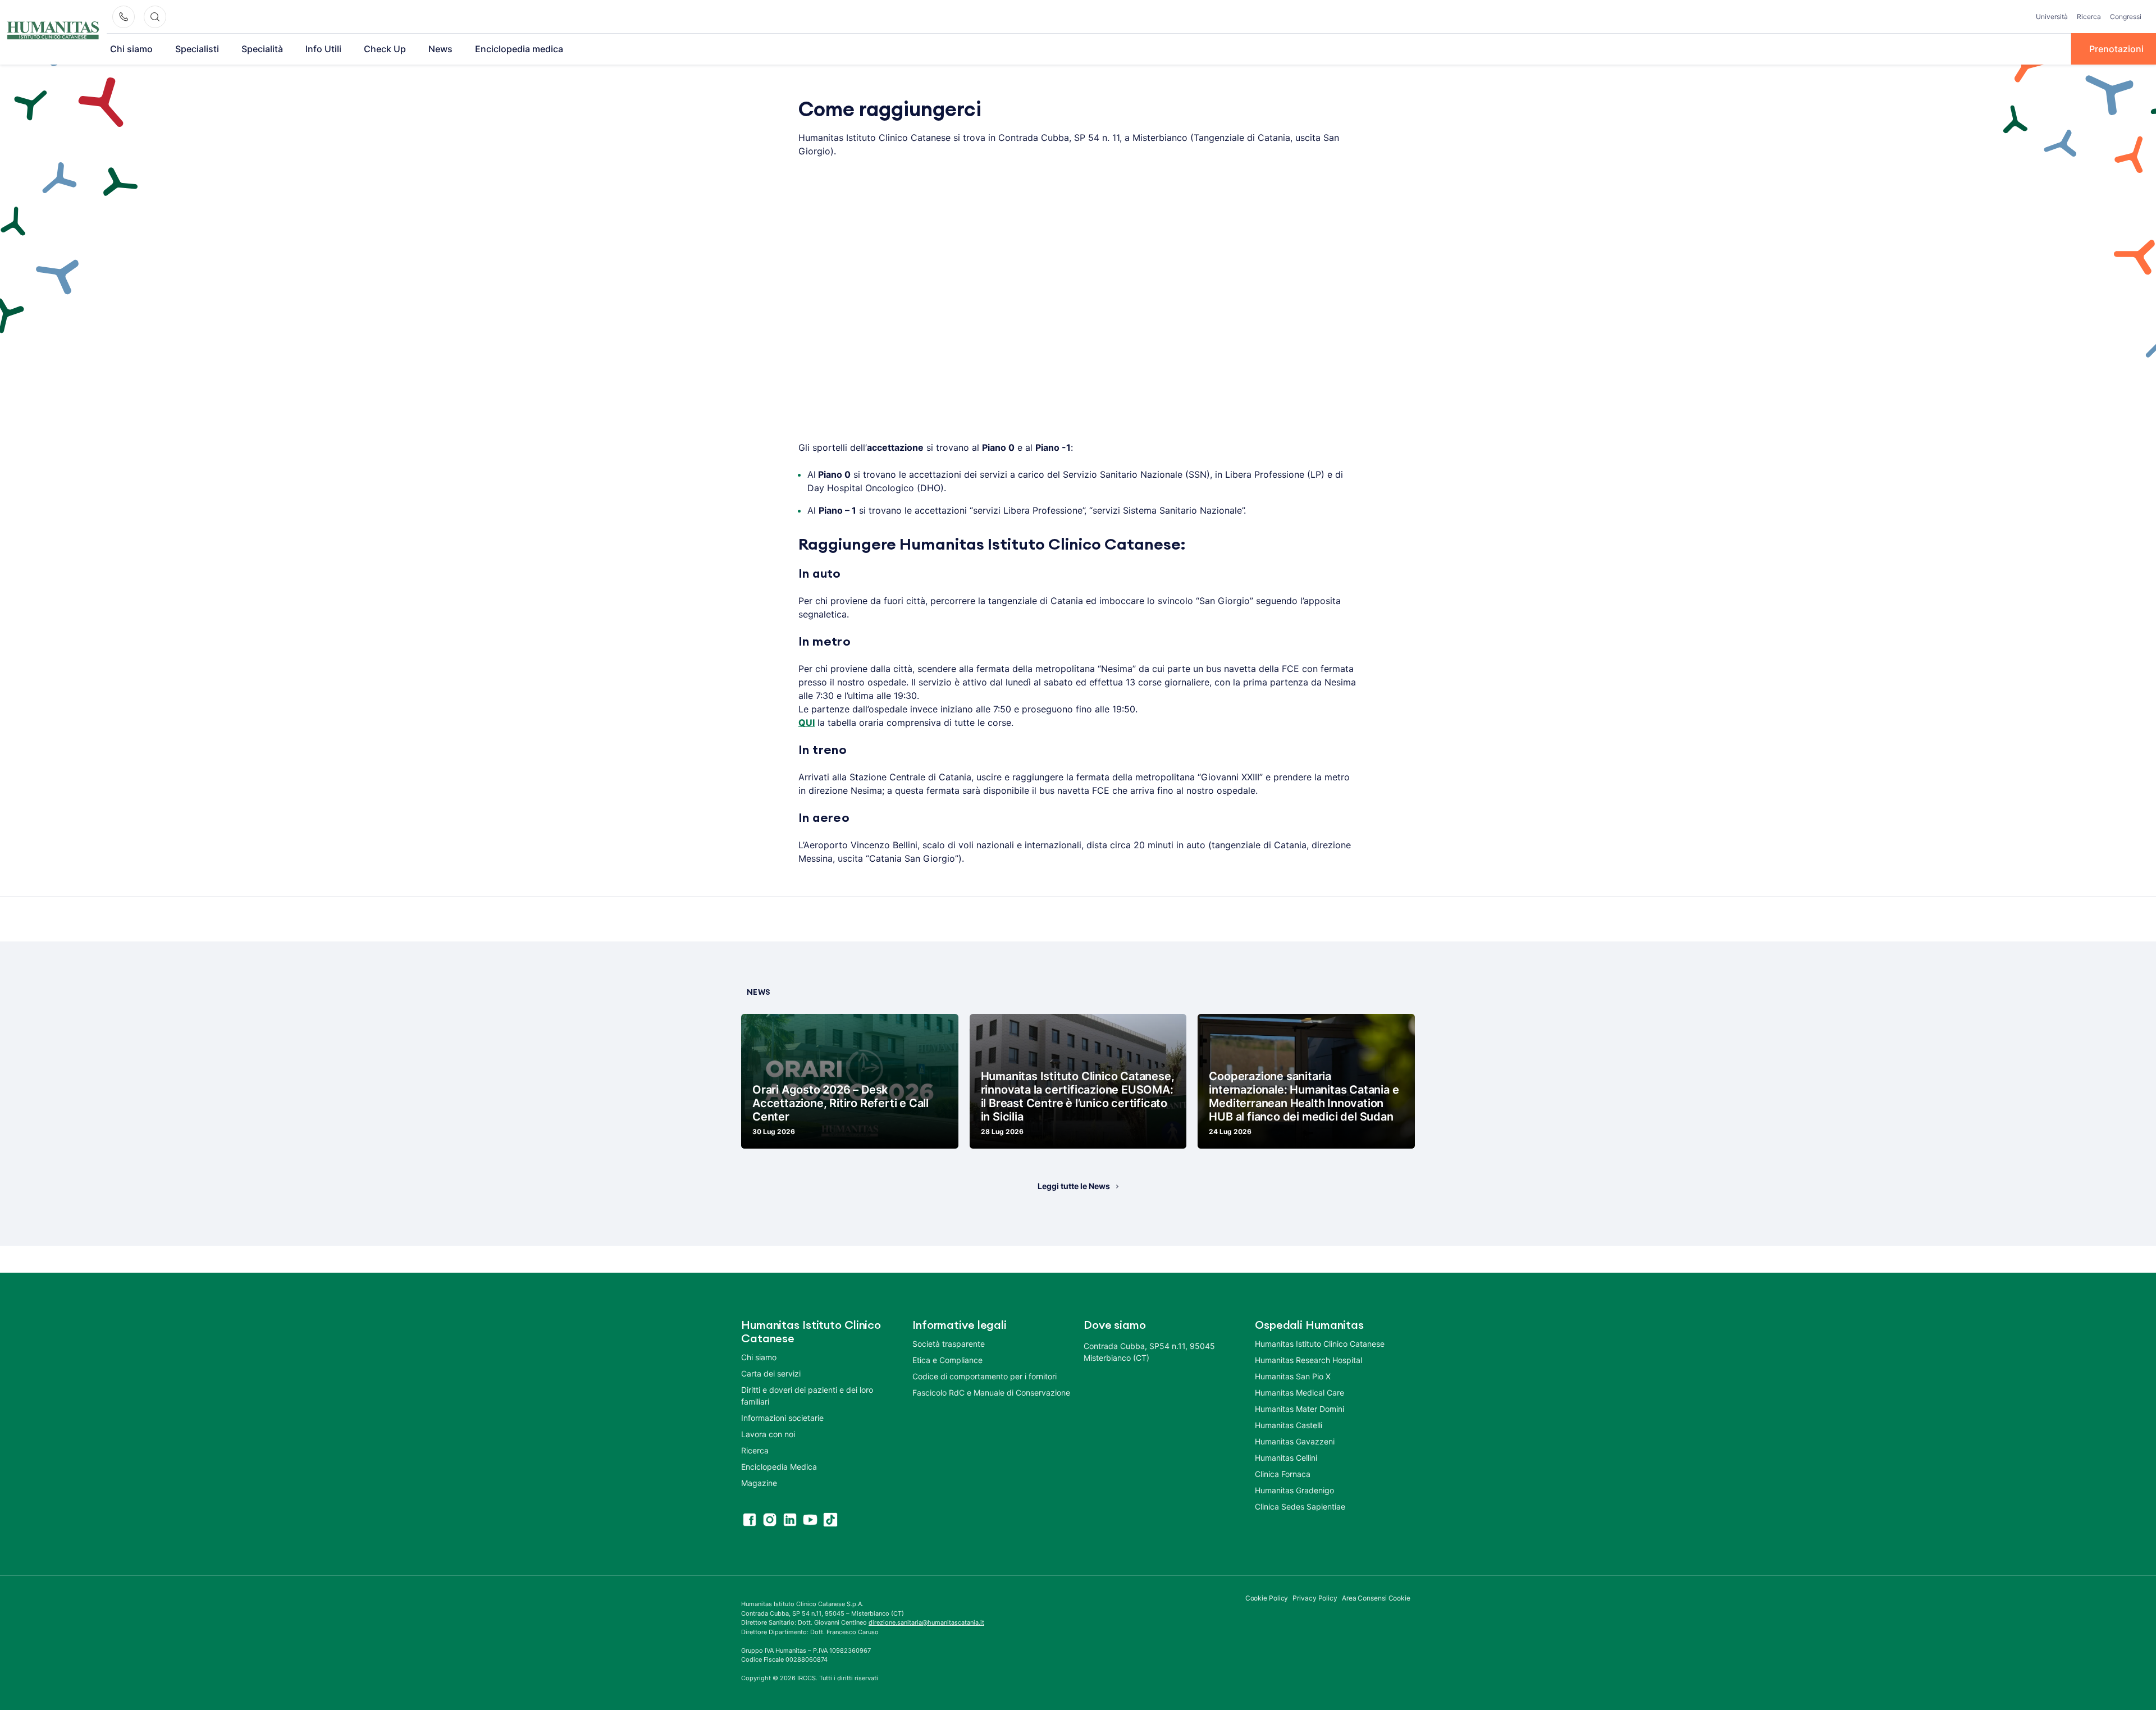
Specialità (262, 49)
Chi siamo (131, 49)
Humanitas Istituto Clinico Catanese (1320, 1344)
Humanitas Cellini (1286, 1458)
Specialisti (197, 49)
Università (2052, 17)
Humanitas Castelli (1289, 1425)
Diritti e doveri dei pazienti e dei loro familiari (807, 1396)
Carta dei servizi (771, 1373)
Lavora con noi (768, 1434)
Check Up (385, 49)
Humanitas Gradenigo (1294, 1490)
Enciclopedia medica (519, 49)
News (440, 49)
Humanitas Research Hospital (1308, 1360)
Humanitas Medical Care (1299, 1393)
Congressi (2126, 17)
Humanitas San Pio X (1293, 1376)
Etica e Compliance (947, 1360)
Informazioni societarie (782, 1418)
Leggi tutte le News (1074, 1186)
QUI (807, 723)
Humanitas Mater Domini (1299, 1409)
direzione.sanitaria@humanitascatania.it (926, 1622)
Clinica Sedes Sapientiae (1300, 1506)
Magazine (759, 1483)
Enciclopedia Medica (779, 1467)
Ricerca (2089, 17)
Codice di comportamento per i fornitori (985, 1376)
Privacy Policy (1315, 1598)
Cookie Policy (1267, 1598)
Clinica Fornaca (1283, 1474)
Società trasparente (949, 1344)
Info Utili (323, 49)
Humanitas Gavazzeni (1295, 1441)
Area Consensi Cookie (1376, 1598)
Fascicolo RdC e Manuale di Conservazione (991, 1393)
